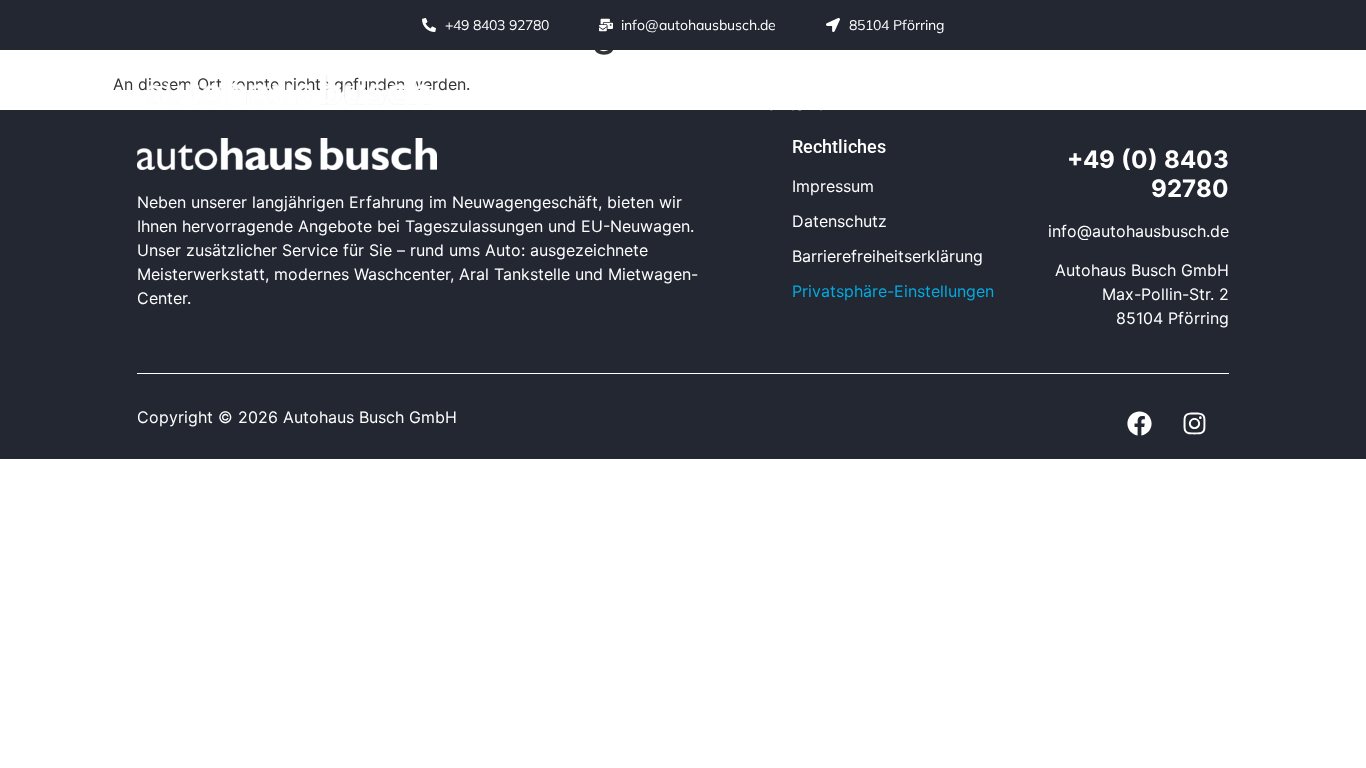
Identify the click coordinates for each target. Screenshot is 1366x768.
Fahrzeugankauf (1032, 74)
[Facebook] (1139, 424)
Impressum (833, 186)
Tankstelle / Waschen (846, 74)
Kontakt (788, 103)
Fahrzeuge (495, 74)
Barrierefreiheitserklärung (887, 256)
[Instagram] (1206, 90)
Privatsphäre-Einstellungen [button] (893, 291)
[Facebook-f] (1161, 90)
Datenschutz (839, 221)
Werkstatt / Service (647, 74)
